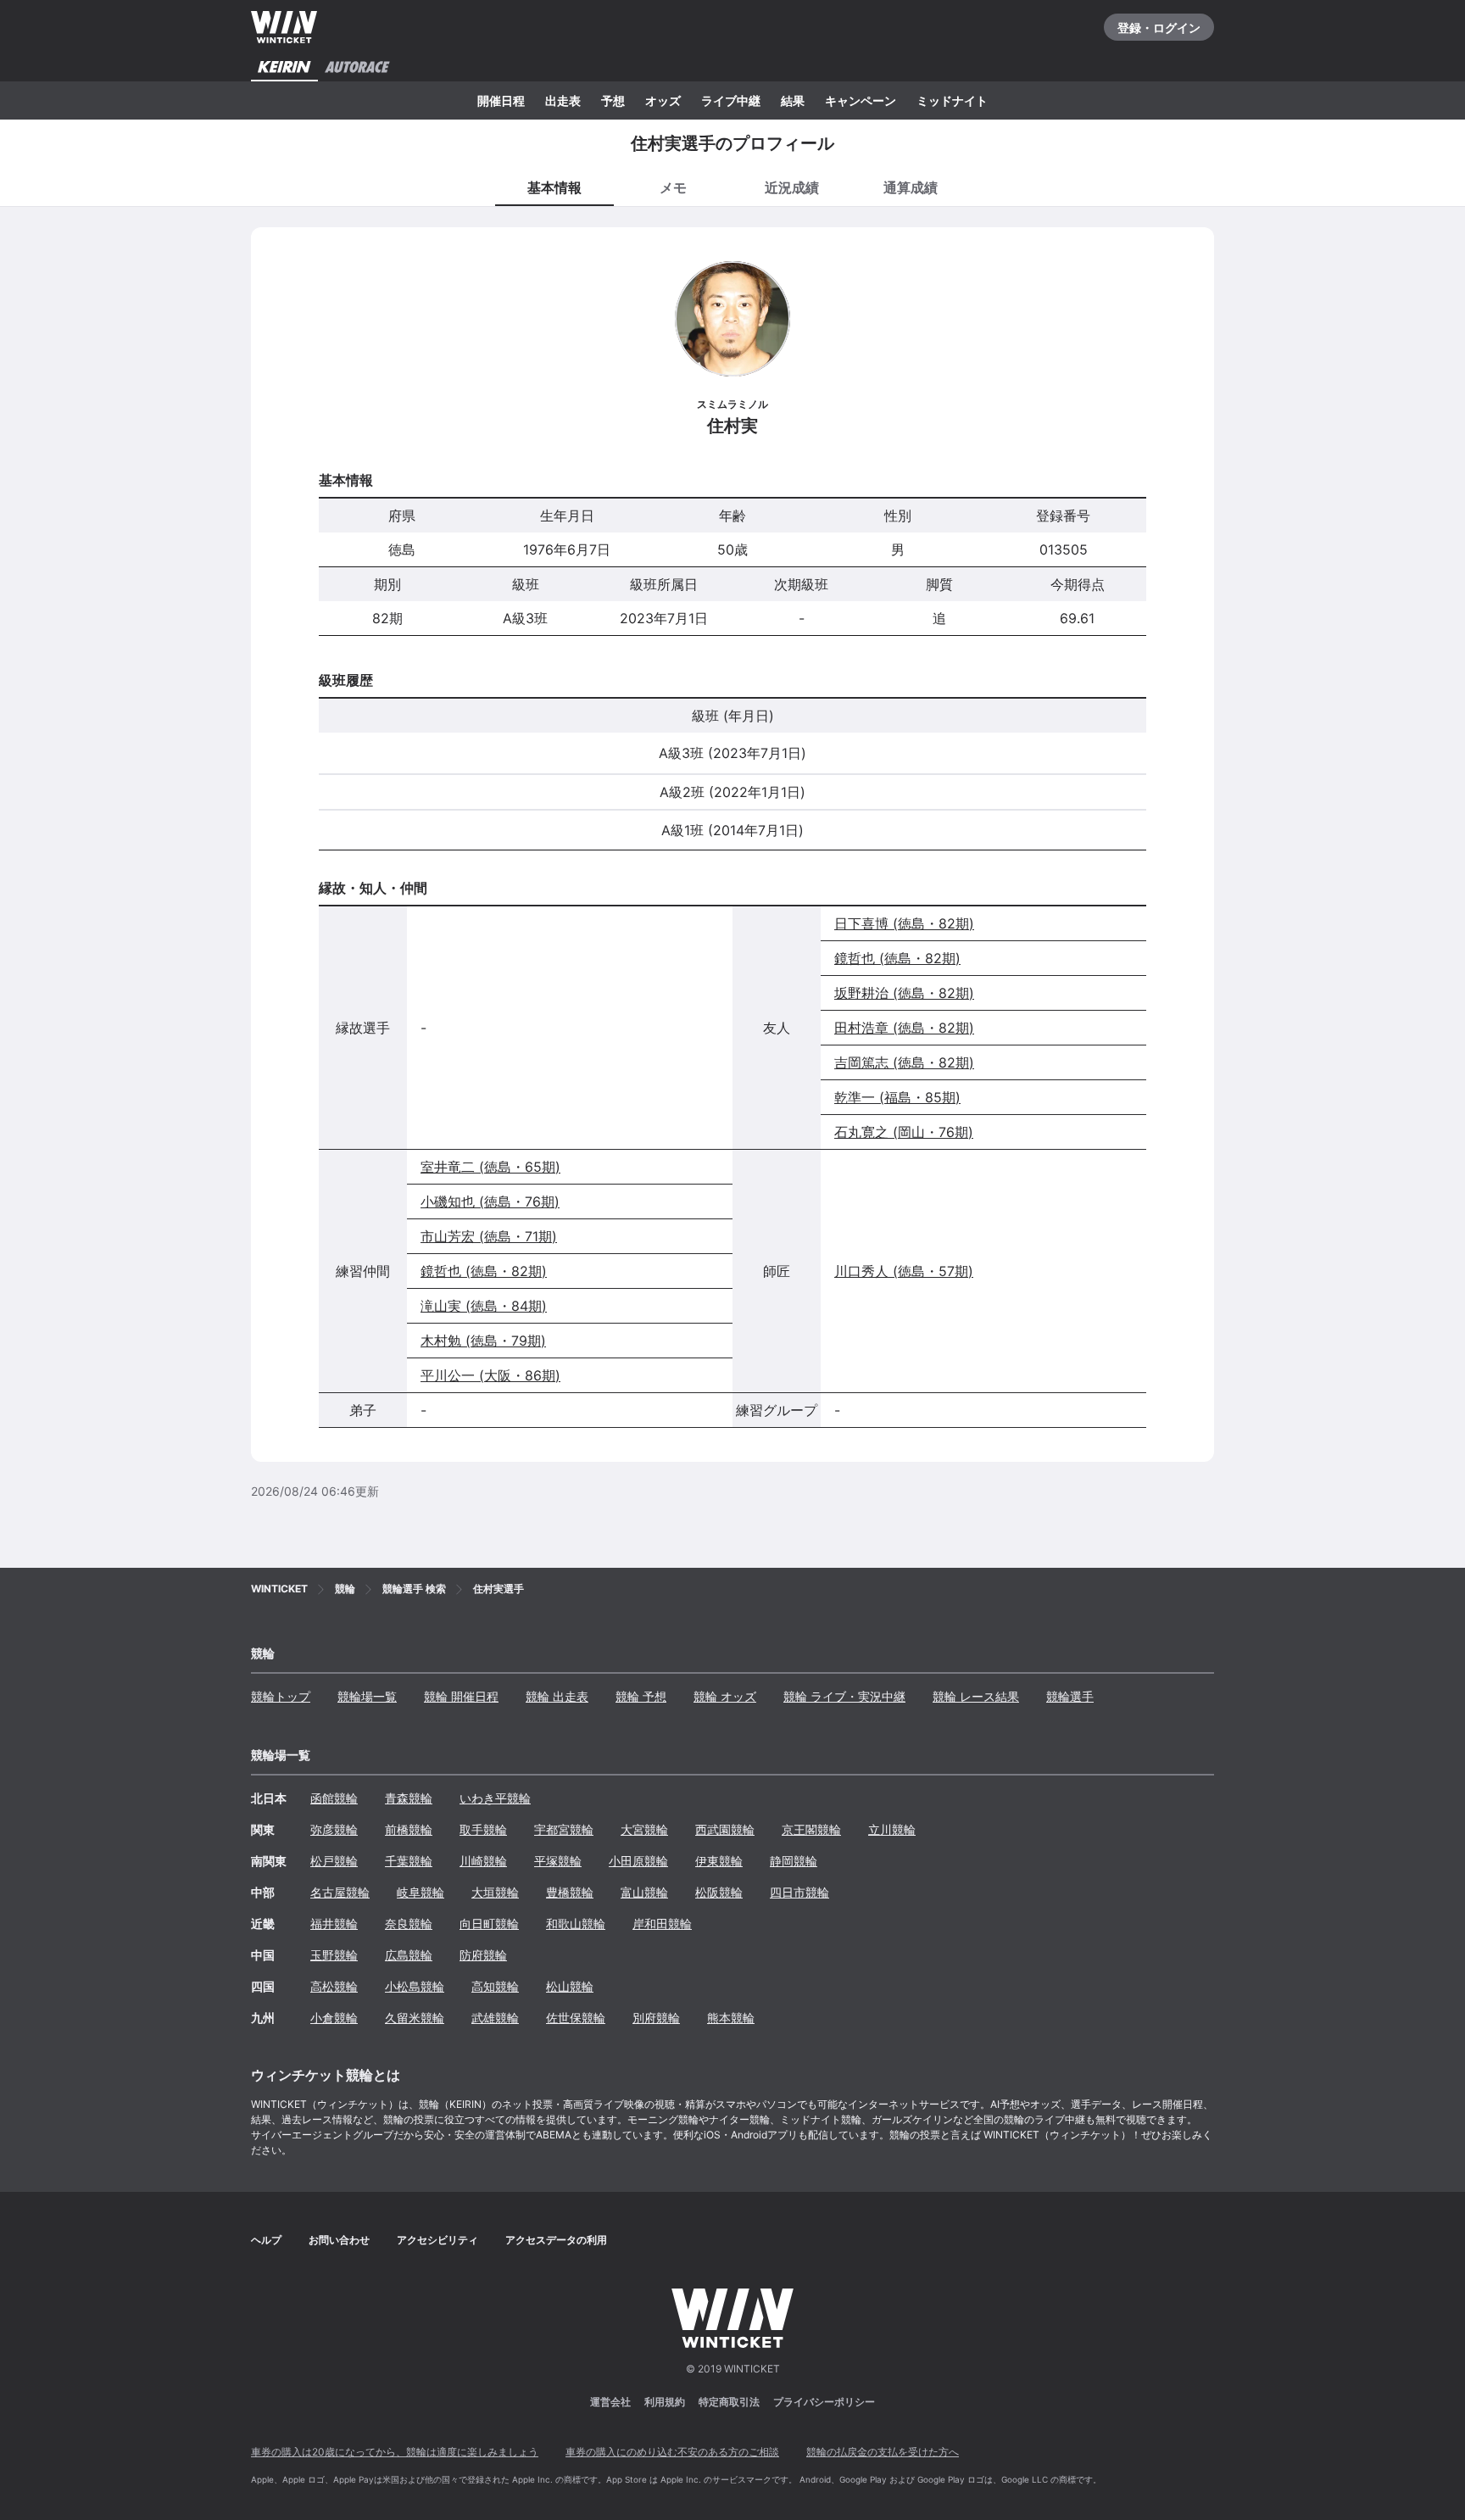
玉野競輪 (334, 1955)
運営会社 (610, 2402)
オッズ (663, 100)
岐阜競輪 (421, 1892)
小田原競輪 (638, 1861)
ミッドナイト (952, 100)
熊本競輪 (731, 2018)
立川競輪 (892, 1829)
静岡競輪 (794, 1861)
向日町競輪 (489, 1923)
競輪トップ (281, 1696)
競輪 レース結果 (976, 1696)
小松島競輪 (415, 1986)
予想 (613, 100)
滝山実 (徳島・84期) (484, 1306)
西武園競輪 (725, 1829)
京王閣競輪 (811, 1829)
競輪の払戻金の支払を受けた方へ (883, 2452)
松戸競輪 (334, 1861)
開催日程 (501, 100)
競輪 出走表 (557, 1696)
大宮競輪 (644, 1829)
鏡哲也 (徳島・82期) (897, 958)
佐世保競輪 (576, 2018)
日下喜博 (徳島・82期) (904, 923)
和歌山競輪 (576, 1923)
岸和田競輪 (662, 1923)
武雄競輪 (495, 2018)
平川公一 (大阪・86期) (490, 1375)
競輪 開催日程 (461, 1696)
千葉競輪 (409, 1861)
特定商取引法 (729, 2402)
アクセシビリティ (437, 2240)
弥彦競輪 (334, 1829)
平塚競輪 (558, 1861)
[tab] (673, 187)
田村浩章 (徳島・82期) (904, 1028)
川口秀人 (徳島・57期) (904, 1271)
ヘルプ (266, 2240)
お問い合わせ (339, 2240)
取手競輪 (483, 1829)
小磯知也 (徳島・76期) (490, 1201)
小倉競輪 (334, 2018)
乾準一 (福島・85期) (897, 1097)
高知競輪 (495, 1986)
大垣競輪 (495, 1892)
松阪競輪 (719, 1892)
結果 (793, 100)
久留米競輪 (415, 2018)
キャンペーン (861, 100)
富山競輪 (644, 1892)
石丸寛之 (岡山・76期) (904, 1132)
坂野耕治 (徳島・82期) (904, 993)
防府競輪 (483, 1955)
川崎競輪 (483, 1861)
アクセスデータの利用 (556, 2240)
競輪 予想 (641, 1696)
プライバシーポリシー (824, 2402)
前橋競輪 (409, 1829)
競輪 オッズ (725, 1696)
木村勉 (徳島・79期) (483, 1341)
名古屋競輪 (340, 1892)
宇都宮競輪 (564, 1829)
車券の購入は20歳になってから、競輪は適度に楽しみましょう (395, 2452)
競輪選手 (1070, 1696)
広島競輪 (409, 1955)
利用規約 (665, 2402)
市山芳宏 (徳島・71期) (489, 1236)
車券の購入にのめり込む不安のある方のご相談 (672, 2452)
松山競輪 (570, 1986)
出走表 (563, 100)
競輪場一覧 (367, 1696)
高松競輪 (334, 1986)
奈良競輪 (409, 1923)
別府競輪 (656, 2018)
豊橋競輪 (570, 1892)
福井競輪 (334, 1923)
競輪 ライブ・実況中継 (844, 1696)
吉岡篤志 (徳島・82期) (904, 1062)
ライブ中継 (731, 100)
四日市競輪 (799, 1892)
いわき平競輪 (495, 1798)
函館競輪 (334, 1798)
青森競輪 (409, 1798)
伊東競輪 (719, 1861)
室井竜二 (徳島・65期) (490, 1167)
